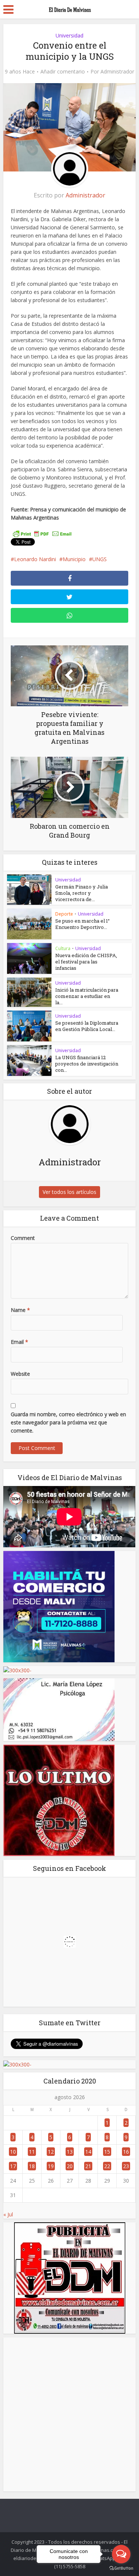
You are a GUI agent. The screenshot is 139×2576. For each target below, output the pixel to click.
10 (13, 2152)
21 (88, 2166)
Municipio (74, 559)
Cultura (63, 948)
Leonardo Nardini (35, 559)
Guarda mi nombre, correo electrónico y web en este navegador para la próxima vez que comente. (68, 1422)
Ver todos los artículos (69, 1192)
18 (32, 2166)
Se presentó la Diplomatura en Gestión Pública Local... (87, 1026)
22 (107, 2166)
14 (88, 2152)
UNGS (100, 559)
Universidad (69, 35)
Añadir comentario (63, 72)
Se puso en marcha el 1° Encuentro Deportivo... (82, 924)
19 (51, 2166)
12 (51, 2152)
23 (126, 2166)
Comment (23, 1238)
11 (32, 2152)
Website (20, 1374)
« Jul (8, 2214)
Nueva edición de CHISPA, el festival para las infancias (86, 962)
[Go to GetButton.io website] (121, 2568)
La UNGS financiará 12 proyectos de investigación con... (87, 1064)
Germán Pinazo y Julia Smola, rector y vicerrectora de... (82, 893)
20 (70, 2166)
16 (126, 2152)
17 (13, 2166)
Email (19, 1342)
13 (70, 2152)
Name (20, 1310)
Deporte (64, 914)
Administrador (117, 72)
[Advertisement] (69, 2414)
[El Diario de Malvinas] (70, 8)
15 (107, 2152)
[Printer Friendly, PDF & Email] (42, 534)
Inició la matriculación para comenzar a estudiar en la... (87, 996)
